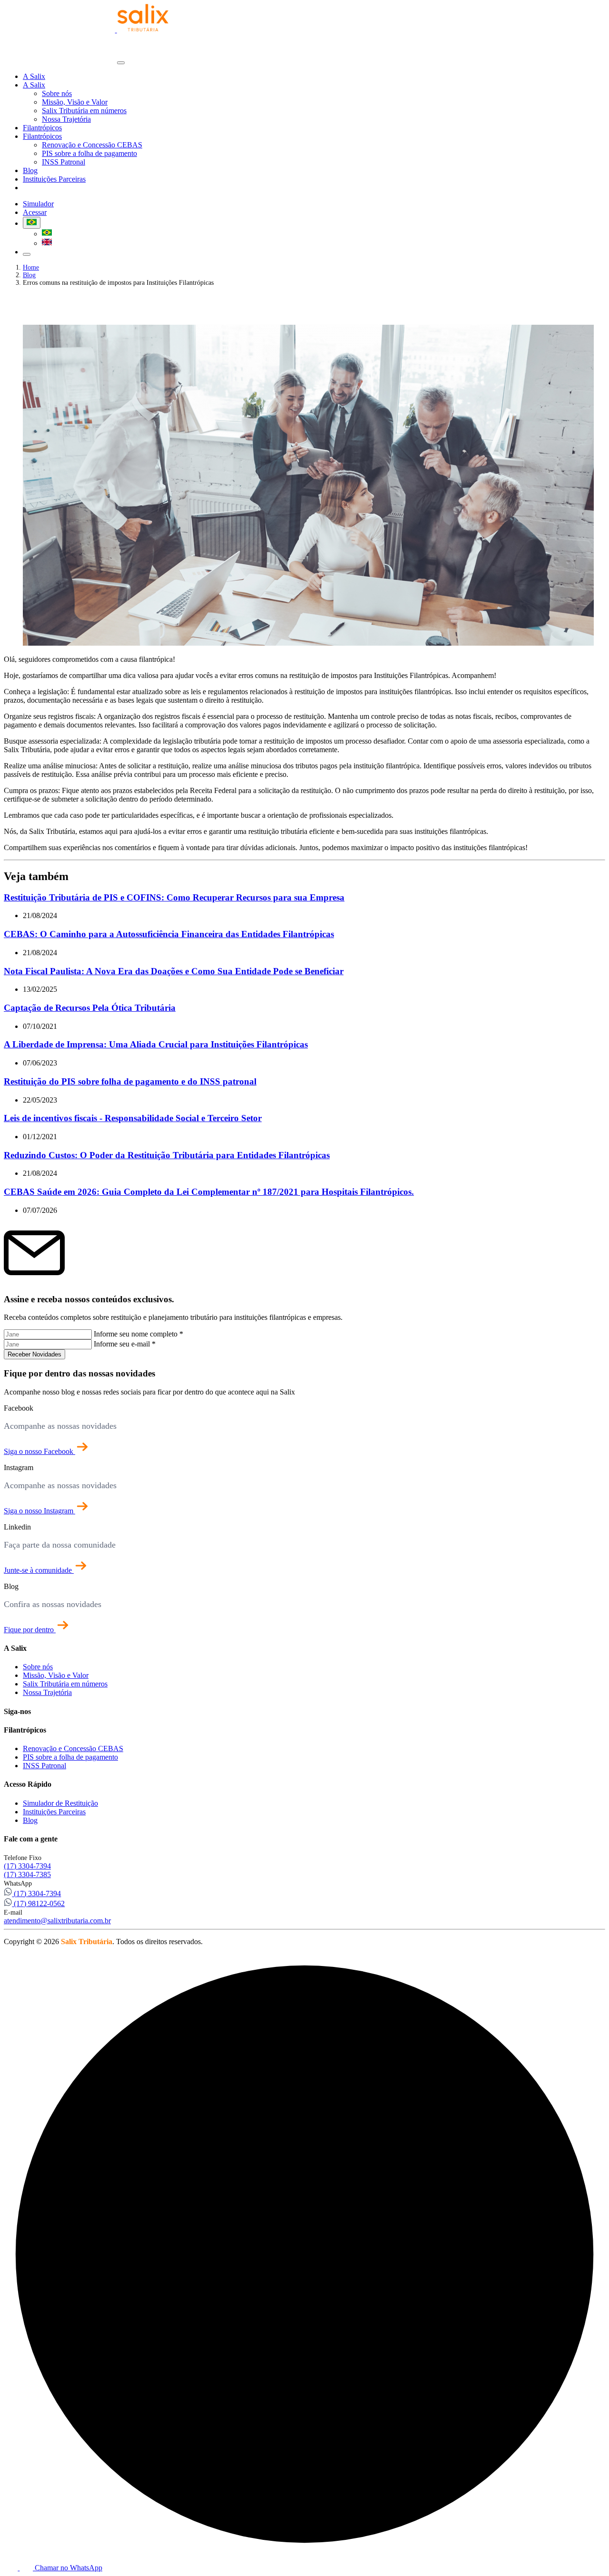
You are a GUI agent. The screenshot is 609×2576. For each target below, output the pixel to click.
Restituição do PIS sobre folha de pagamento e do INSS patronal (130, 1081)
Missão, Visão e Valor (75, 102)
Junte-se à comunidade (39, 1570)
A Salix (34, 76)
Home (31, 267)
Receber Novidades (34, 1354)
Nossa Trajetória (66, 119)
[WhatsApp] (12, 2568)
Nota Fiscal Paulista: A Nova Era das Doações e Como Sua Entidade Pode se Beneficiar (174, 971)
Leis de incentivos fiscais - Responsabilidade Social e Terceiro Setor (133, 1118)
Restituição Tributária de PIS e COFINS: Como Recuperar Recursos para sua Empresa (174, 897)
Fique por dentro (30, 1630)
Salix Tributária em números (84, 111)
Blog (30, 170)
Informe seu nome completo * (138, 1334)
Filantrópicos (42, 128)
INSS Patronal (64, 162)
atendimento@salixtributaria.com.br (57, 1921)
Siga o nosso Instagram (39, 1511)
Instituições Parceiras (54, 179)
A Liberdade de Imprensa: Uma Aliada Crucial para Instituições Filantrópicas (156, 1044)
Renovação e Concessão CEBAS (92, 145)
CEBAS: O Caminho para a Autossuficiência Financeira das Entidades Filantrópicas (169, 934)
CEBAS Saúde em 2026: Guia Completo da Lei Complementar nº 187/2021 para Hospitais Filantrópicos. (209, 1192)
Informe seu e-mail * (125, 1344)
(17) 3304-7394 (27, 1866)
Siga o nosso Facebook (39, 1451)
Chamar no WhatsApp (68, 2568)
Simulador (38, 188)
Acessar (70, 188)
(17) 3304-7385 (27, 1874)
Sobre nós (57, 93)
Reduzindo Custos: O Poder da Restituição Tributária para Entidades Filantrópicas (167, 1155)
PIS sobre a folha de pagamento (89, 153)
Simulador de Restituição (60, 1803)
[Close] (121, 63)
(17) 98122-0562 (38, 1903)
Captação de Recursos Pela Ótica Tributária (90, 1008)
